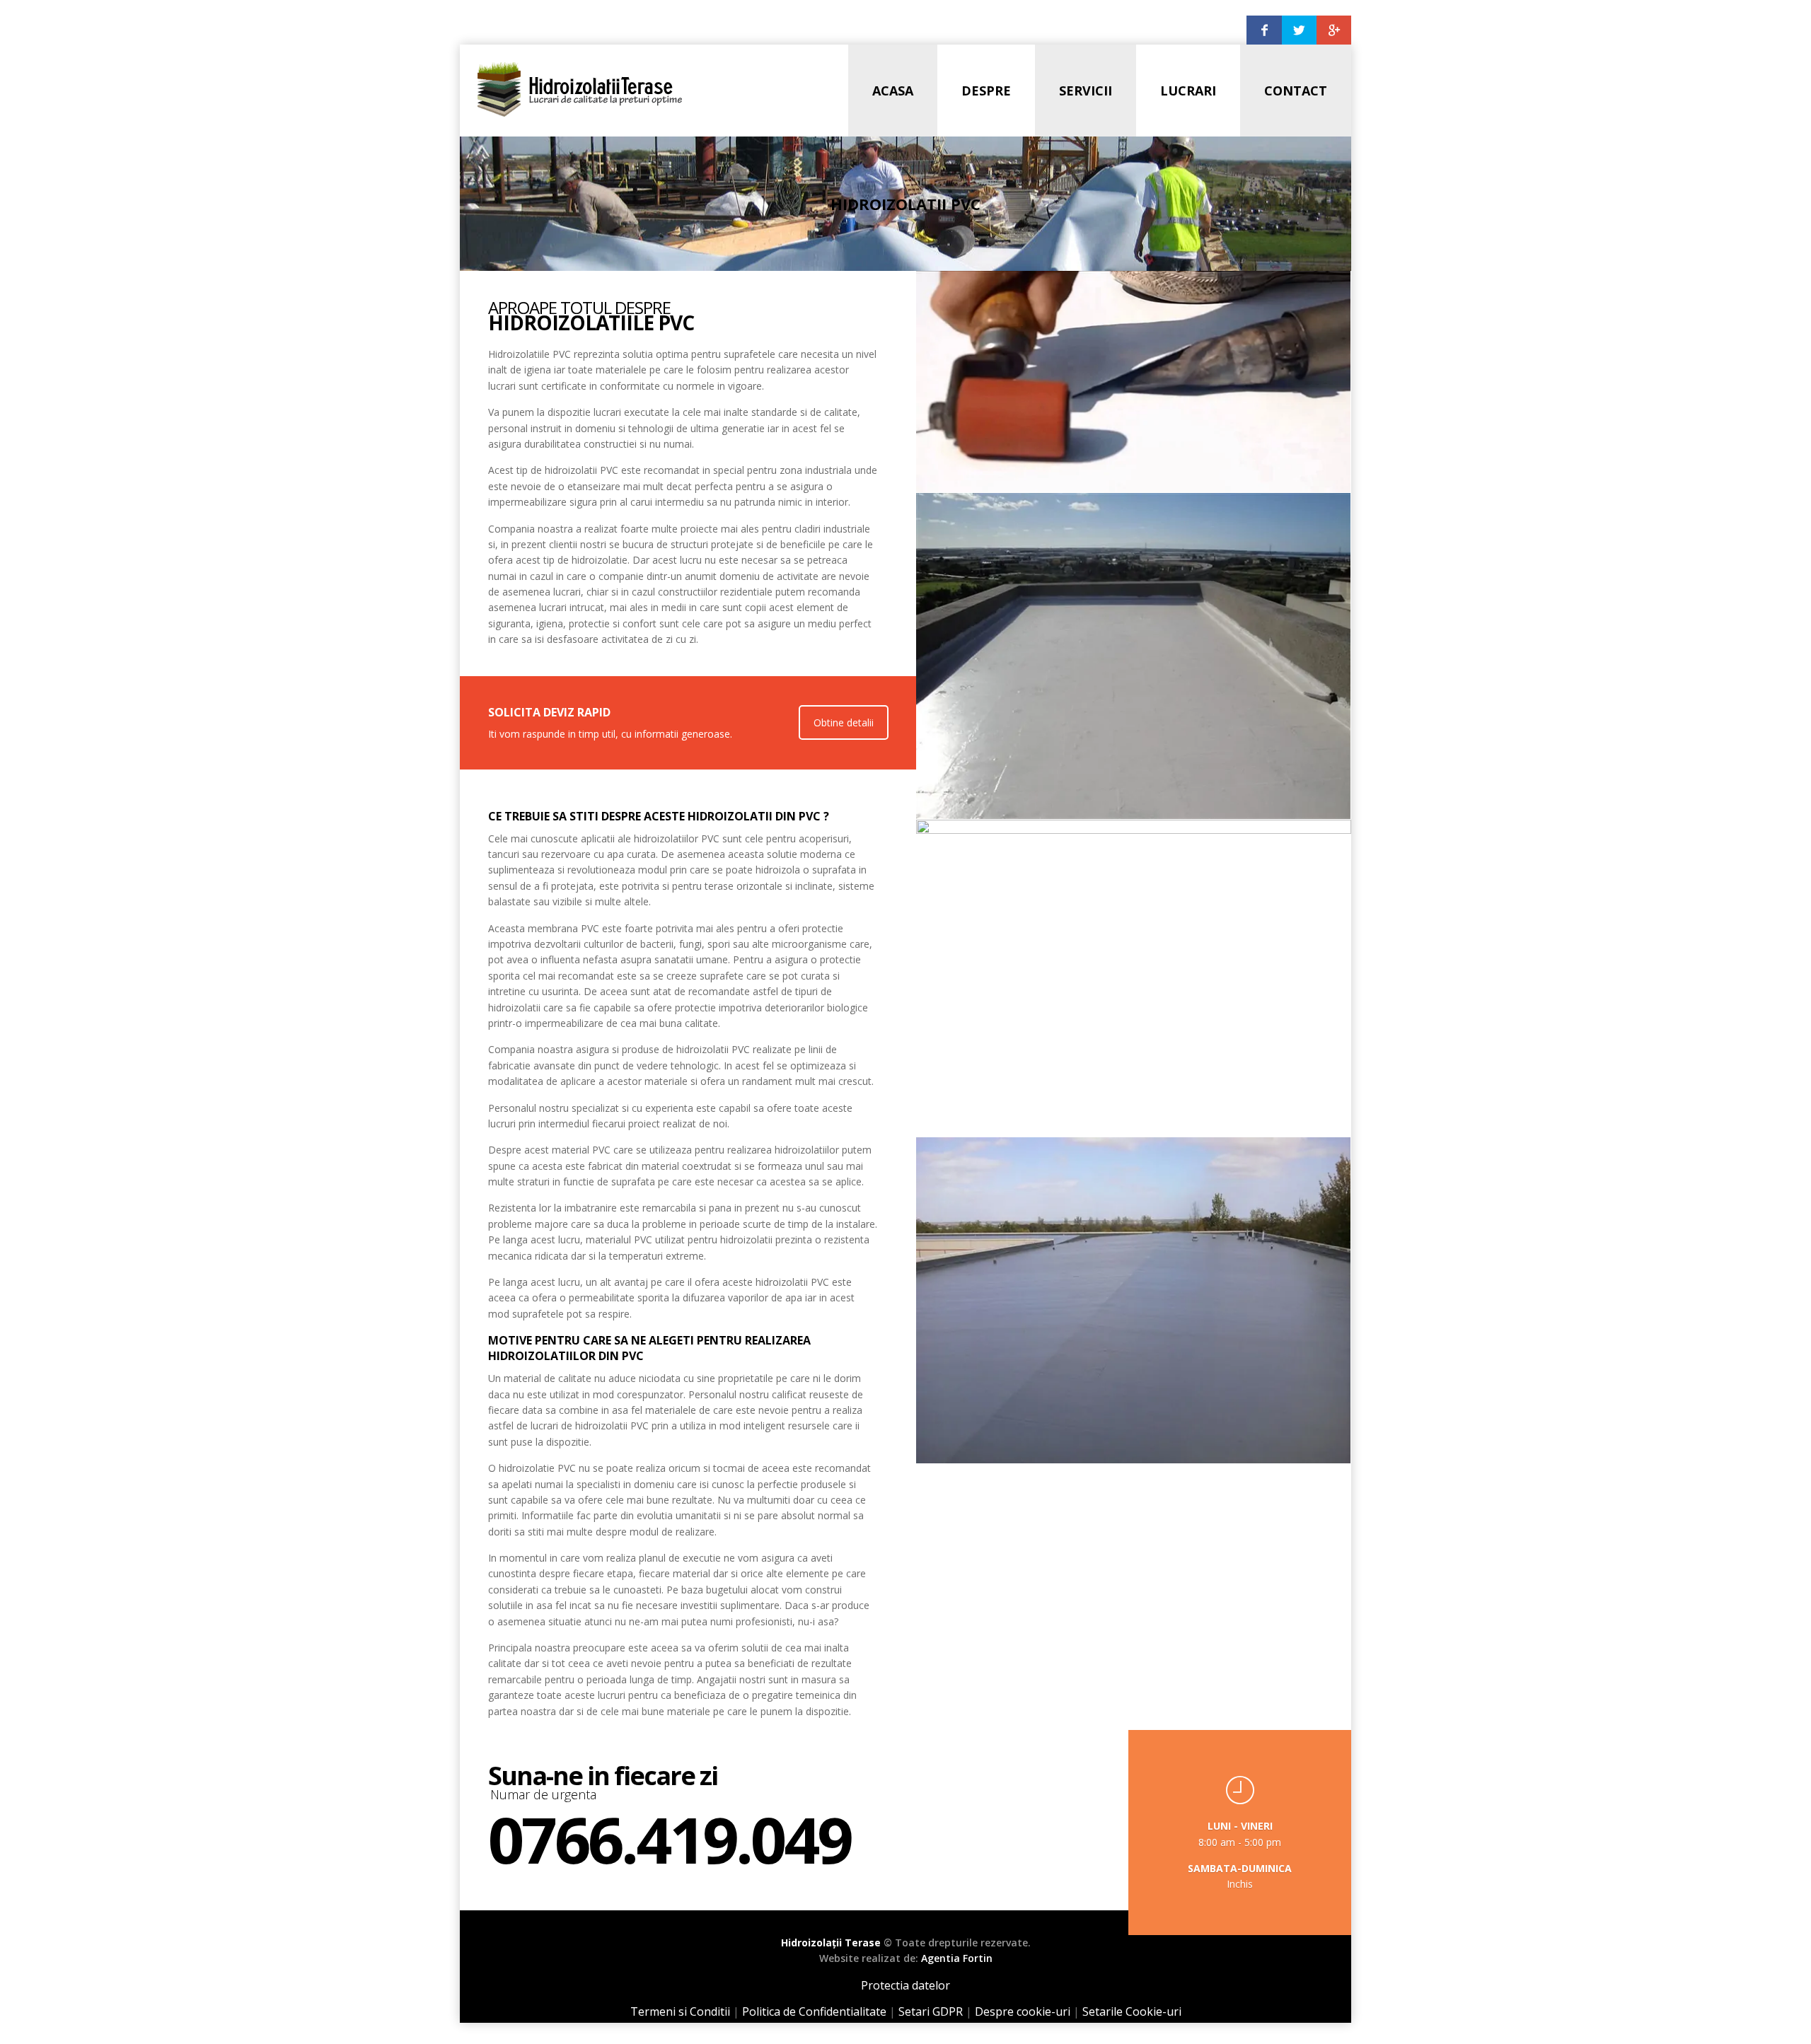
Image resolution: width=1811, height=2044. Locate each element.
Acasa (893, 91)
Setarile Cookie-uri (1132, 2011)
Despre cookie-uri (1023, 2011)
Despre (986, 91)
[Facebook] (1264, 30)
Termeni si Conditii (680, 2011)
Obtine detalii (844, 722)
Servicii (1086, 91)
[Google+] (1334, 30)
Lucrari (1188, 91)
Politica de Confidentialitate (814, 2011)
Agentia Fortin (957, 1958)
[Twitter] (1299, 30)
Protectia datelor (905, 1985)
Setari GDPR (931, 2011)
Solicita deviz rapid (549, 712)
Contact (1296, 91)
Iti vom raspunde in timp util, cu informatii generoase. (610, 734)
